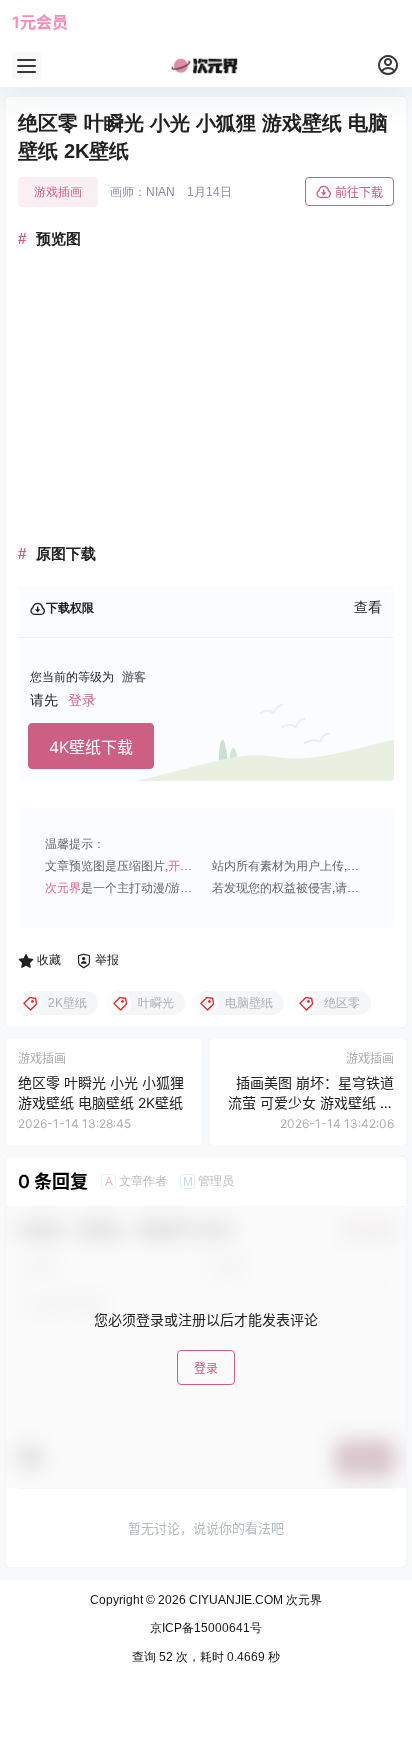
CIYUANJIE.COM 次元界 (254, 1600)
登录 (82, 700)
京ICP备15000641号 (206, 1628)
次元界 (63, 888)
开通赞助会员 (204, 866)
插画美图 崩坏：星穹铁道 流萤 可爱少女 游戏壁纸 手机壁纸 (311, 1102)
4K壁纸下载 (91, 747)
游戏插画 (58, 192)
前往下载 (359, 192)
